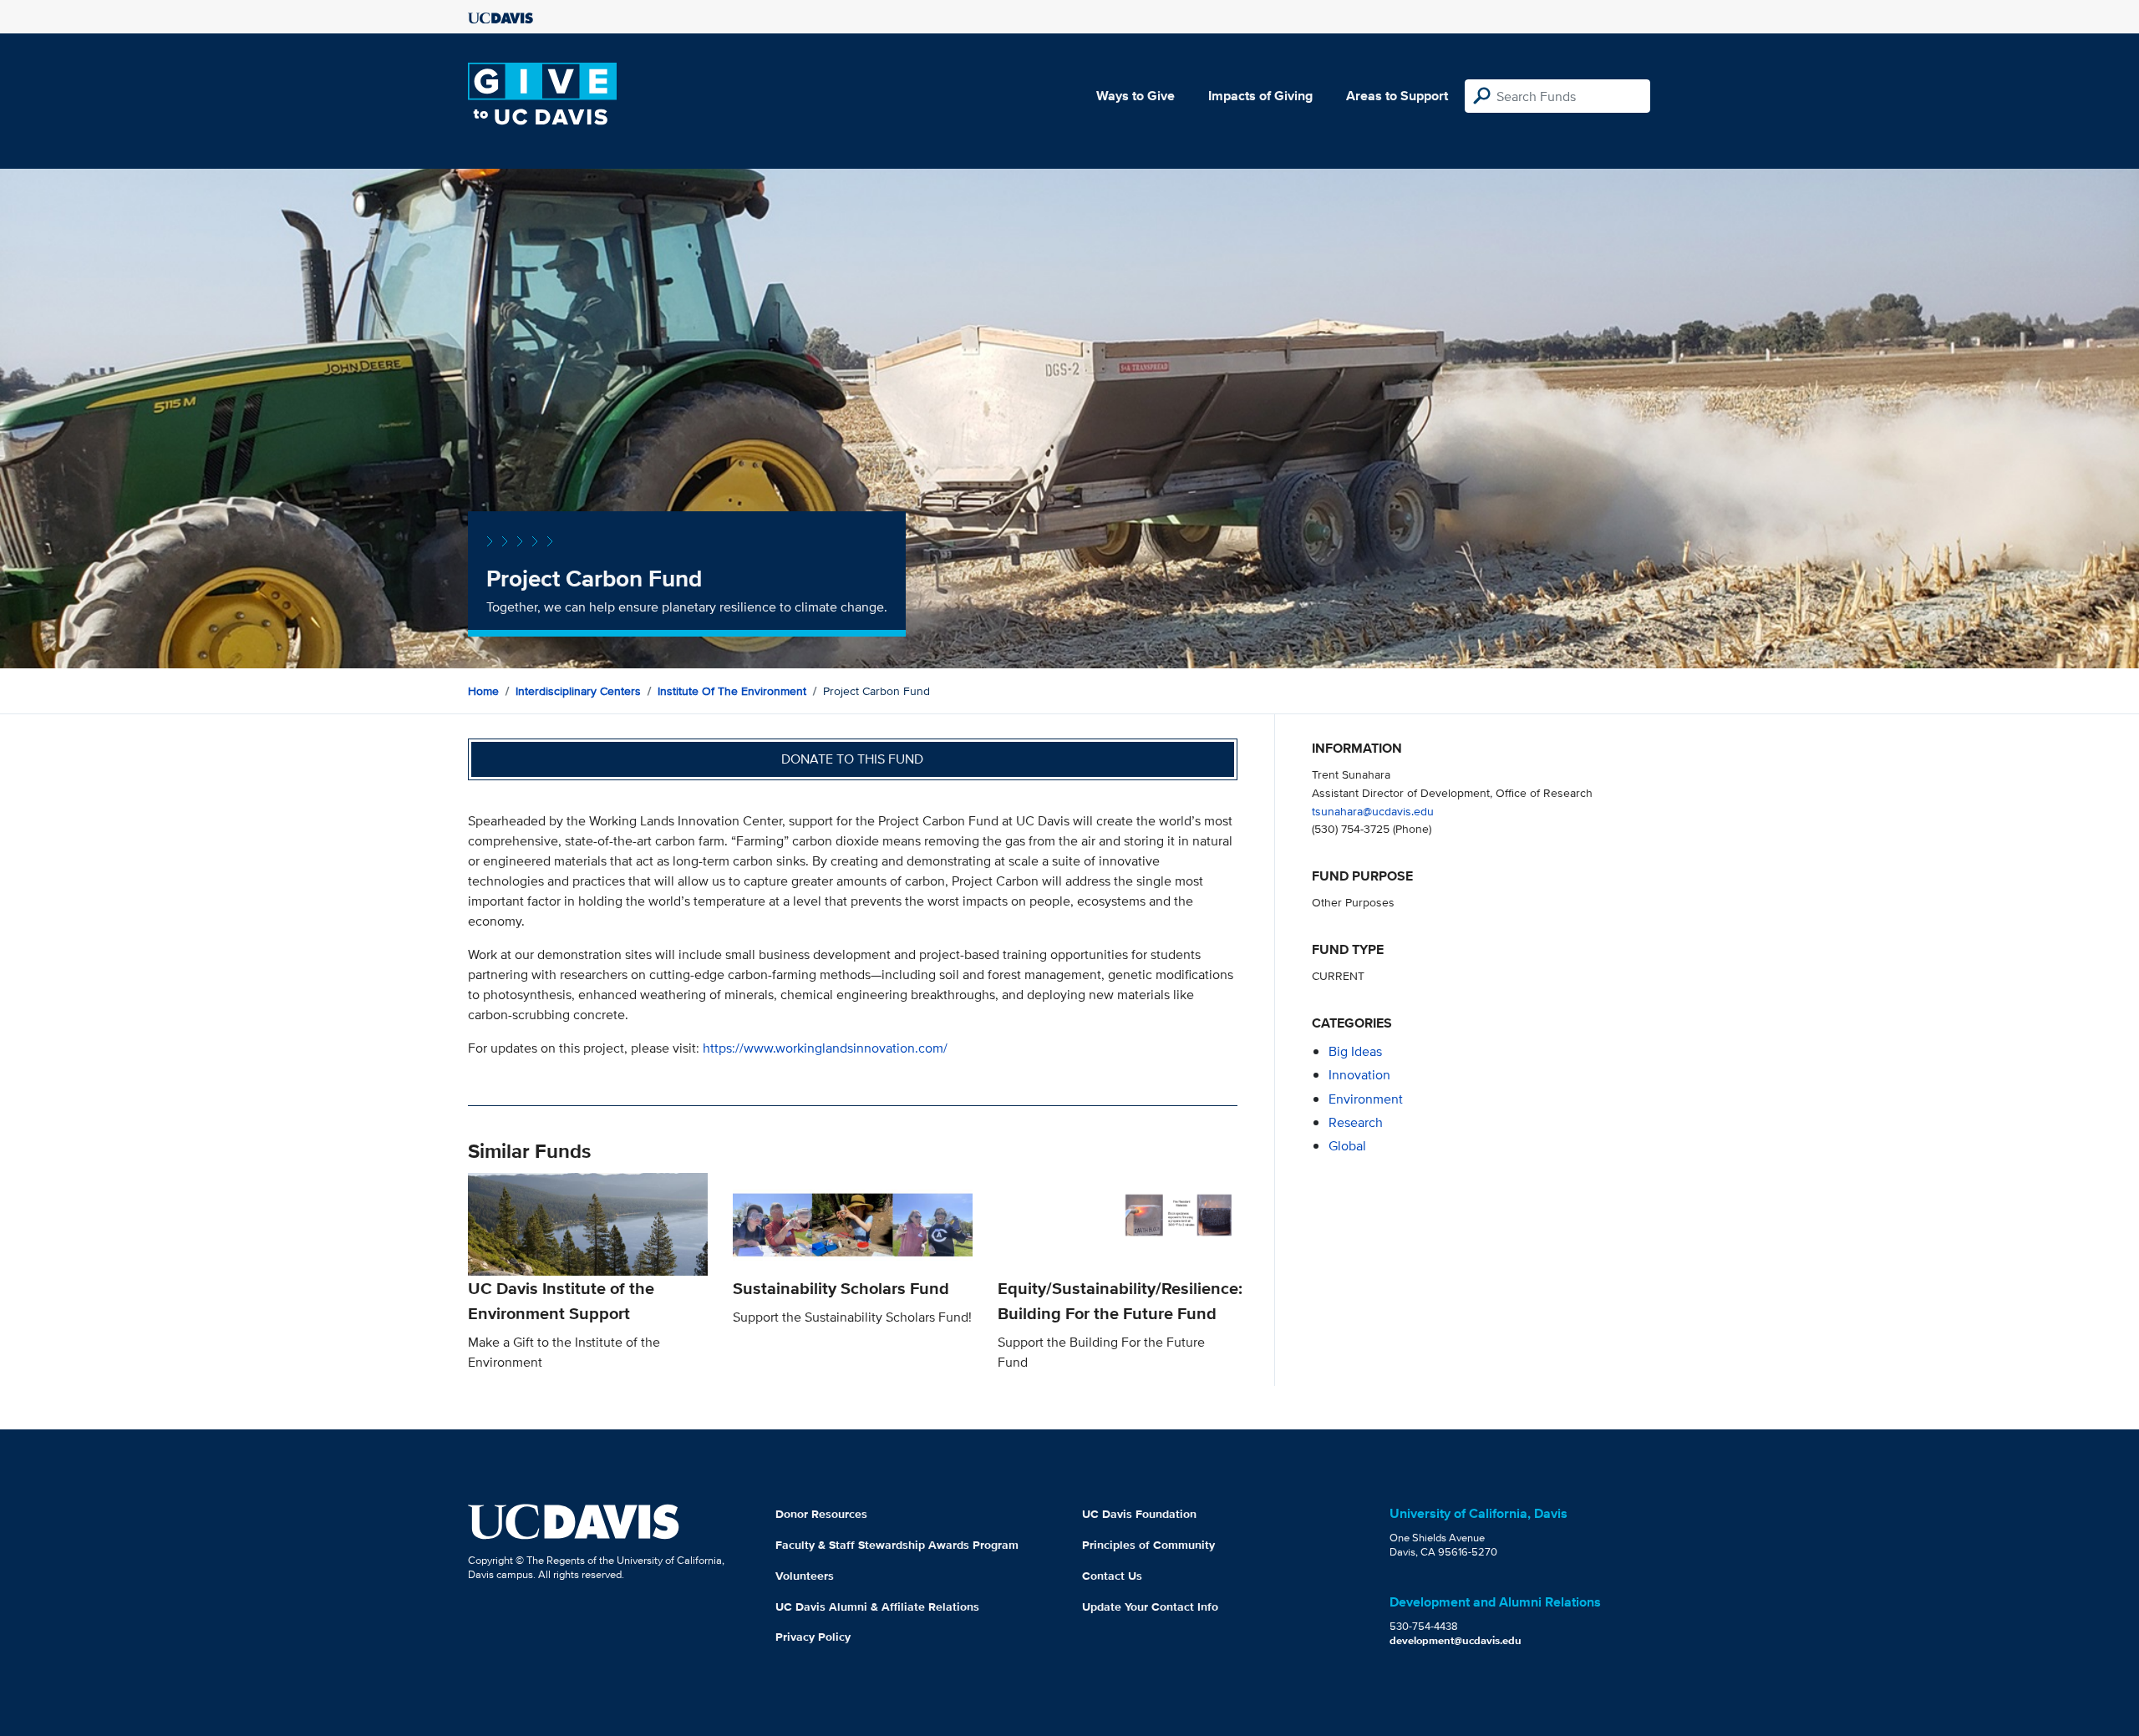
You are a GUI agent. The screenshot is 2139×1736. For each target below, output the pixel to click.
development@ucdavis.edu (1456, 1640)
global (1347, 1146)
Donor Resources (821, 1514)
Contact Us (1112, 1576)
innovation (1359, 1075)
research (1356, 1122)
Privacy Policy (813, 1637)
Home (483, 691)
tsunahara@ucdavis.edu (1373, 811)
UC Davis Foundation (1139, 1514)
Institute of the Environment (732, 691)
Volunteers (805, 1576)
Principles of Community (1148, 1545)
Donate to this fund (852, 759)
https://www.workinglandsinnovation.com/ (825, 1048)
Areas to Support (1397, 96)
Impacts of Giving (1260, 96)
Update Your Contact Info (1150, 1607)
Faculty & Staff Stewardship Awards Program (897, 1545)
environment (1366, 1099)
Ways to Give (1136, 96)
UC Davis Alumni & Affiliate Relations (877, 1607)
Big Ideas (1355, 1051)
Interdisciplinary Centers (578, 691)
